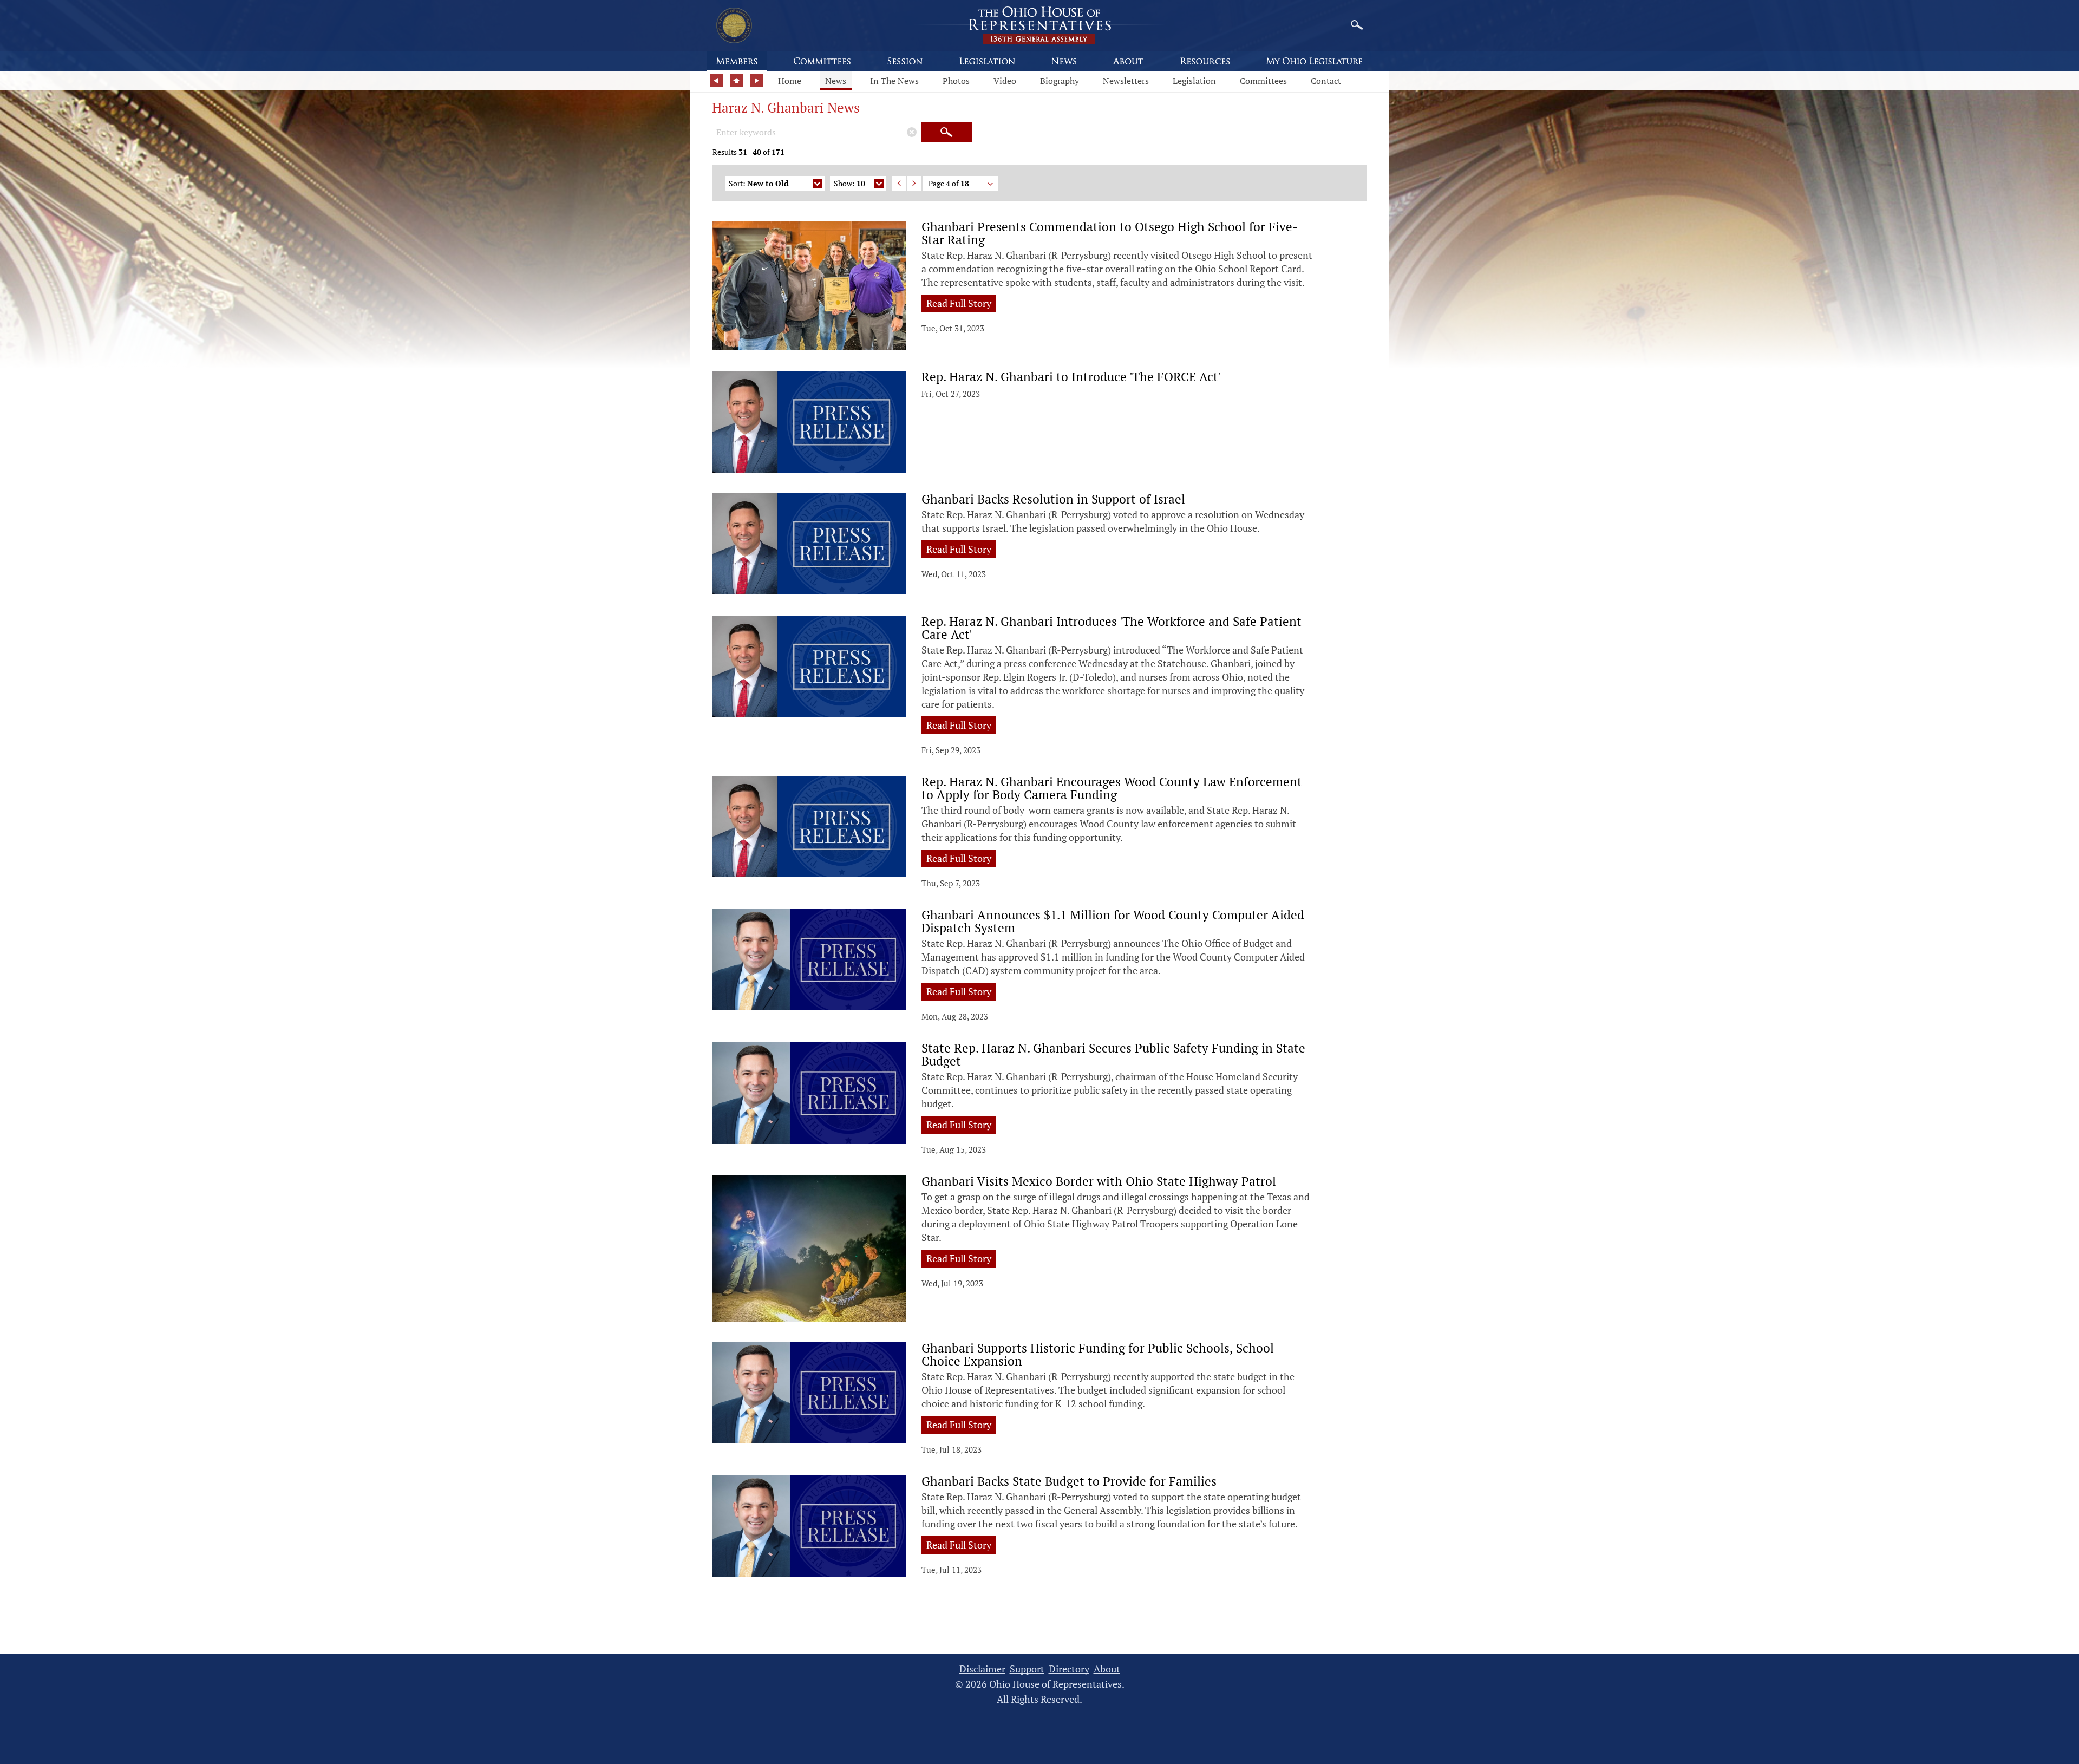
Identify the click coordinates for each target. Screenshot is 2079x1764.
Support (1027, 1669)
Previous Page (899, 183)
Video (1005, 81)
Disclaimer (982, 1669)
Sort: (759, 183)
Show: (849, 183)
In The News (894, 81)
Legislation (1194, 81)
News (836, 81)
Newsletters (1126, 81)
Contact (1326, 81)
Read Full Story (959, 303)
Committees (1263, 81)
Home (790, 81)
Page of (949, 183)
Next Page (914, 183)
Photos (956, 81)
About (1107, 1669)
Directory (1069, 1669)
